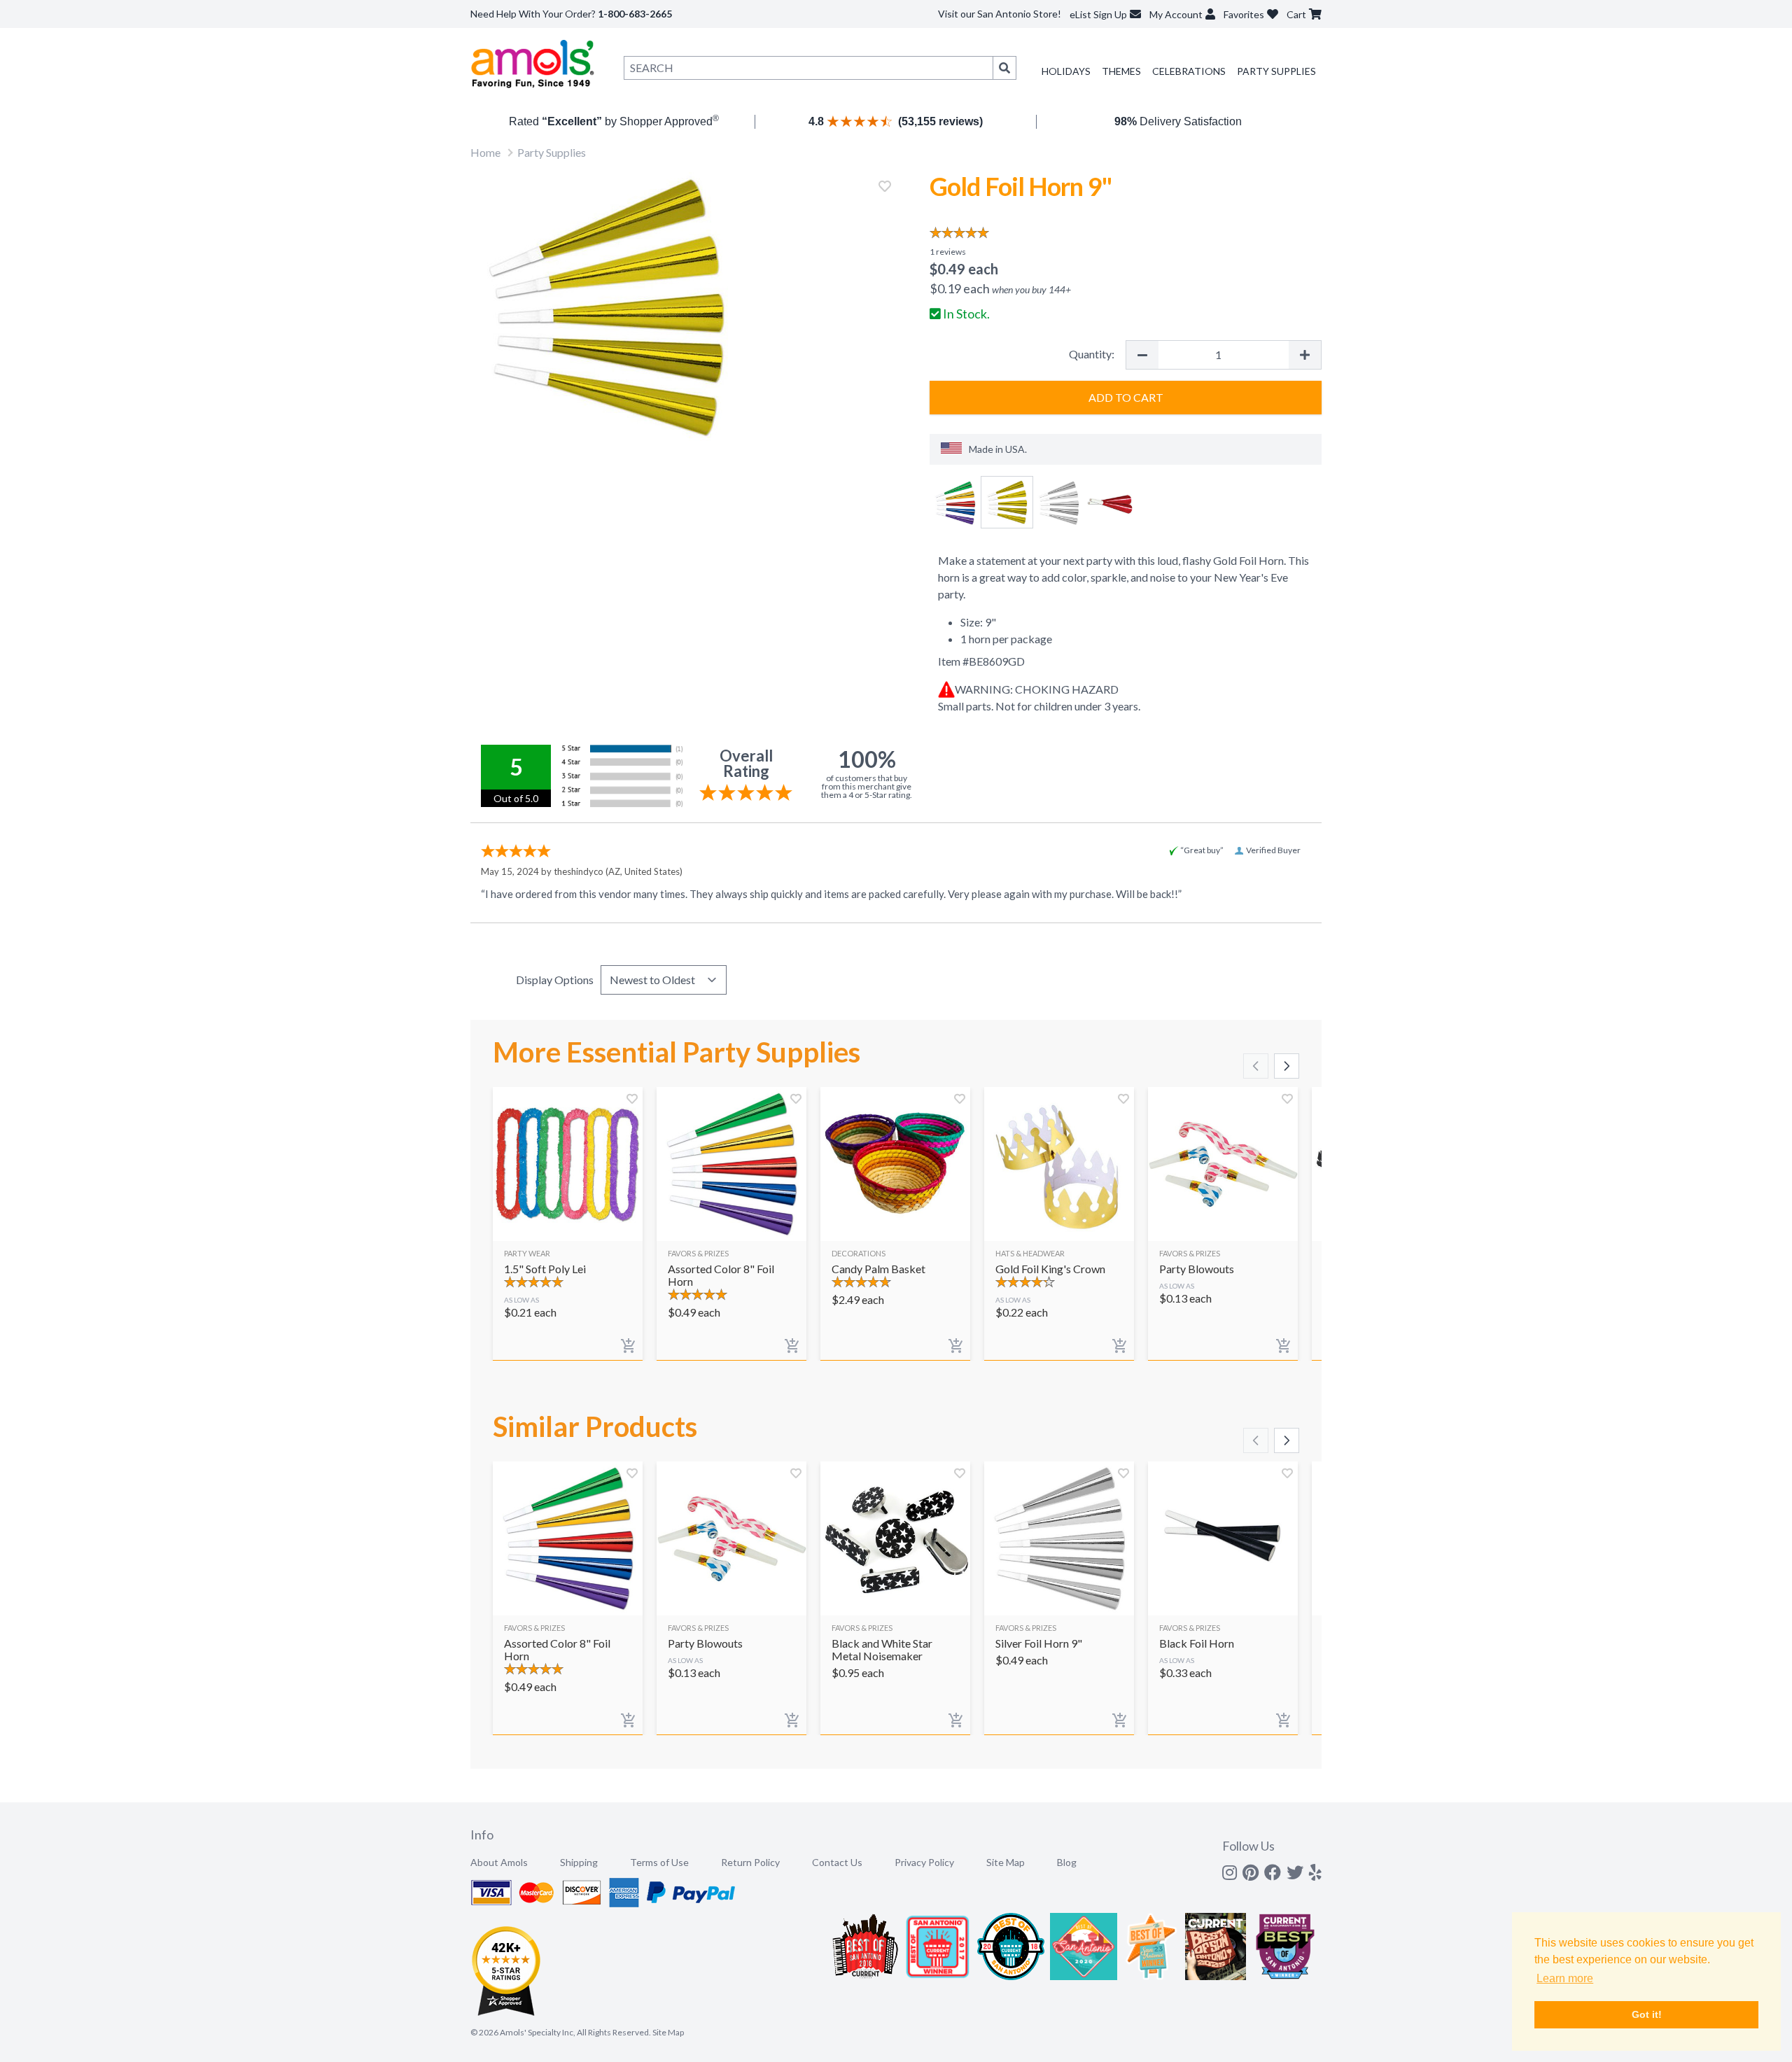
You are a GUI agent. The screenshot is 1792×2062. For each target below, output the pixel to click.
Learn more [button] (1565, 1978)
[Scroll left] (1256, 1066)
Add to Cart (1126, 397)
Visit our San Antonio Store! (1000, 14)
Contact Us (837, 1862)
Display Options (555, 980)
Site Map (1006, 1862)
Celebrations (1189, 71)
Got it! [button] (1647, 2014)
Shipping (579, 1862)
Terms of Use (659, 1862)
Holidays (1066, 71)
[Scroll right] (1287, 1066)
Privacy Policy (924, 1862)
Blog (1067, 1862)
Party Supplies (1276, 71)
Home (485, 152)
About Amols (499, 1862)
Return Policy (750, 1862)
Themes (1121, 71)
